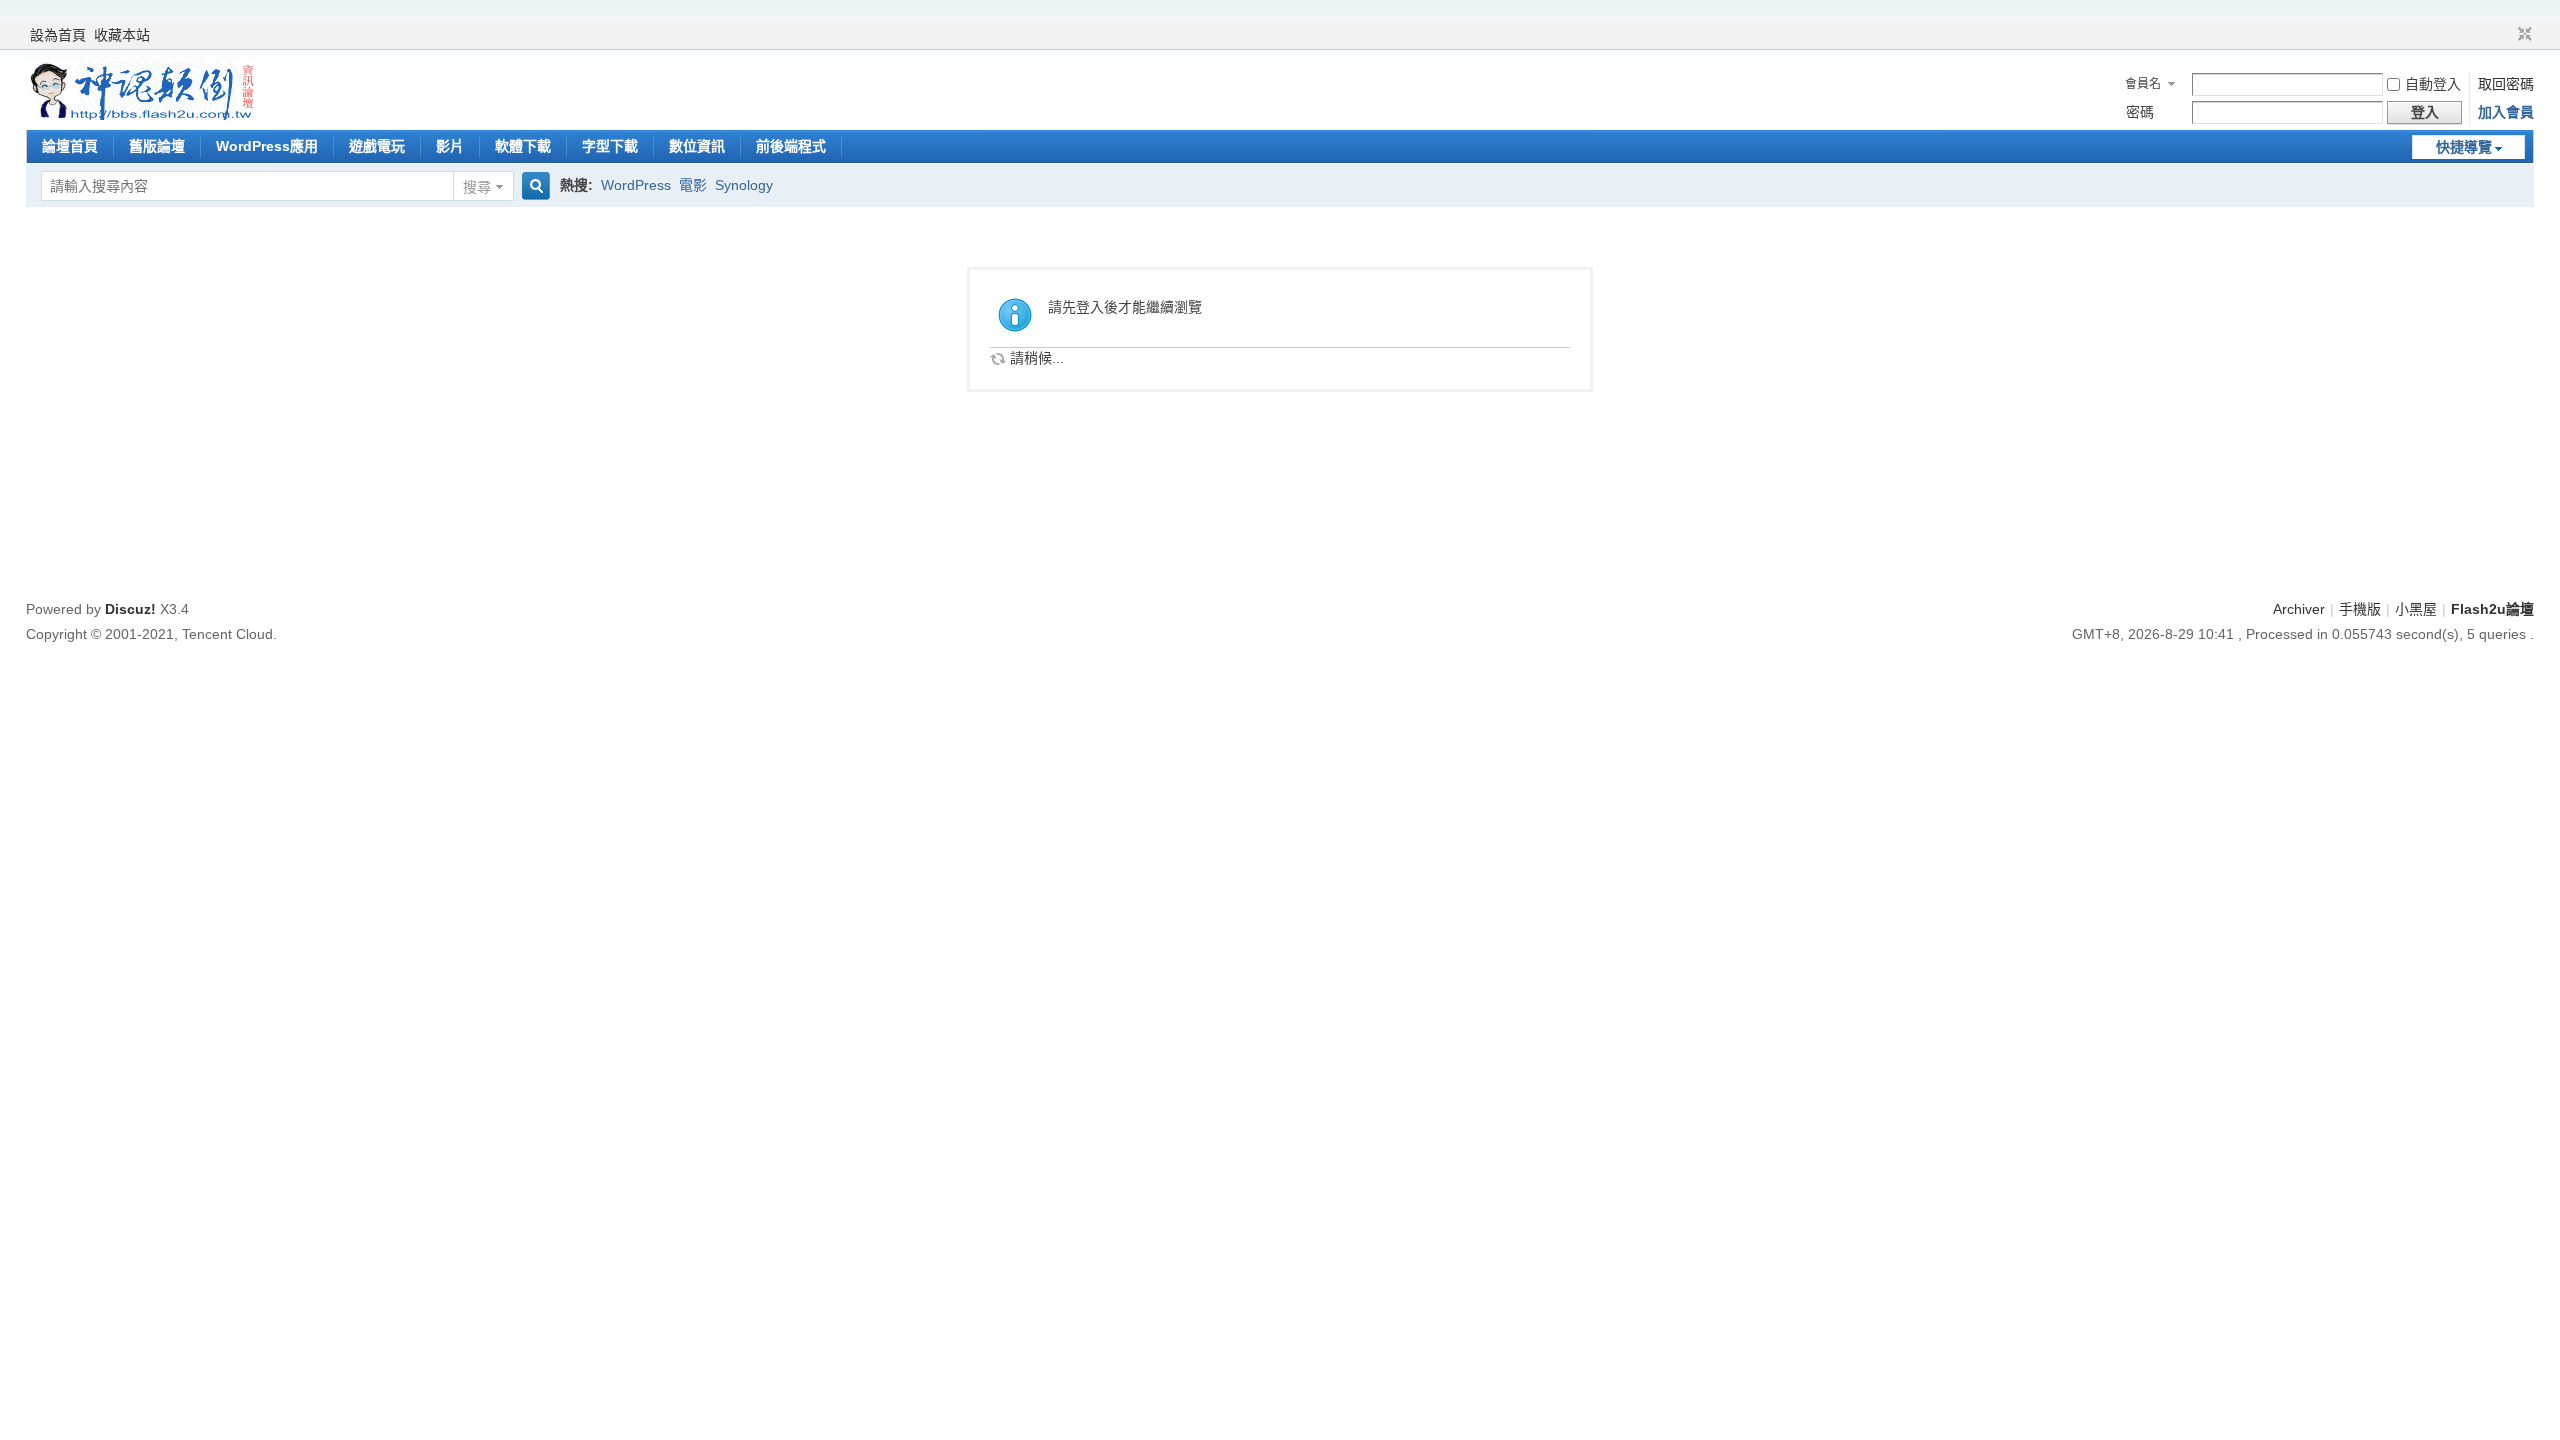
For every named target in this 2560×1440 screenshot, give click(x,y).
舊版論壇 (157, 146)
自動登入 (2433, 84)
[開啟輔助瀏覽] (2506, 35)
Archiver (2299, 609)
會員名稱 (2143, 86)
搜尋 (477, 187)
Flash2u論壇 (2492, 609)
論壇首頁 (70, 146)
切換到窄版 (2522, 35)
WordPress (636, 185)
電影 (693, 185)
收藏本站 (122, 35)
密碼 (2140, 112)
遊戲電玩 (377, 146)
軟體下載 (523, 146)
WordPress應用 (267, 146)
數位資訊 (697, 146)
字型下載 (610, 146)
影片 (450, 146)
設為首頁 (58, 35)
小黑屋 (2416, 609)
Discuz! (130, 609)
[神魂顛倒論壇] (141, 115)
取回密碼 (2506, 84)
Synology (744, 185)
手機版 (2360, 609)
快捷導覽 (2464, 147)
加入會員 (2506, 112)
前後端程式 (791, 146)
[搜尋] (533, 186)
